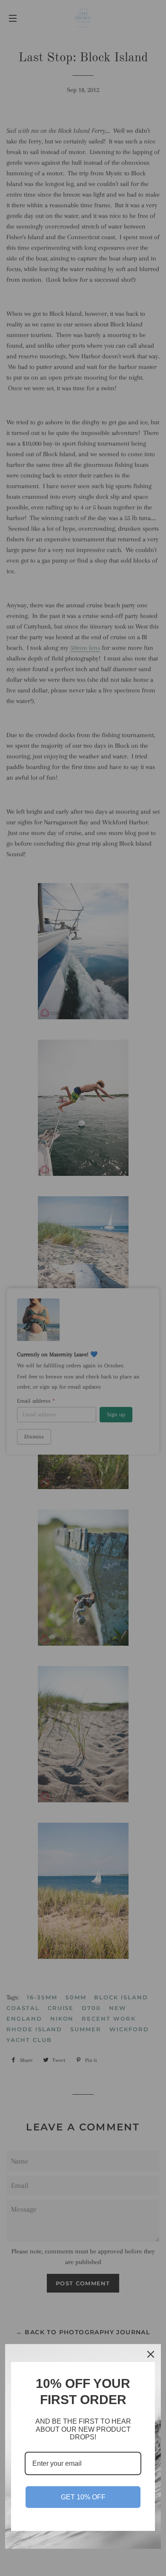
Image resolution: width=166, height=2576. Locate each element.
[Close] (151, 2354)
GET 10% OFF (83, 2497)
